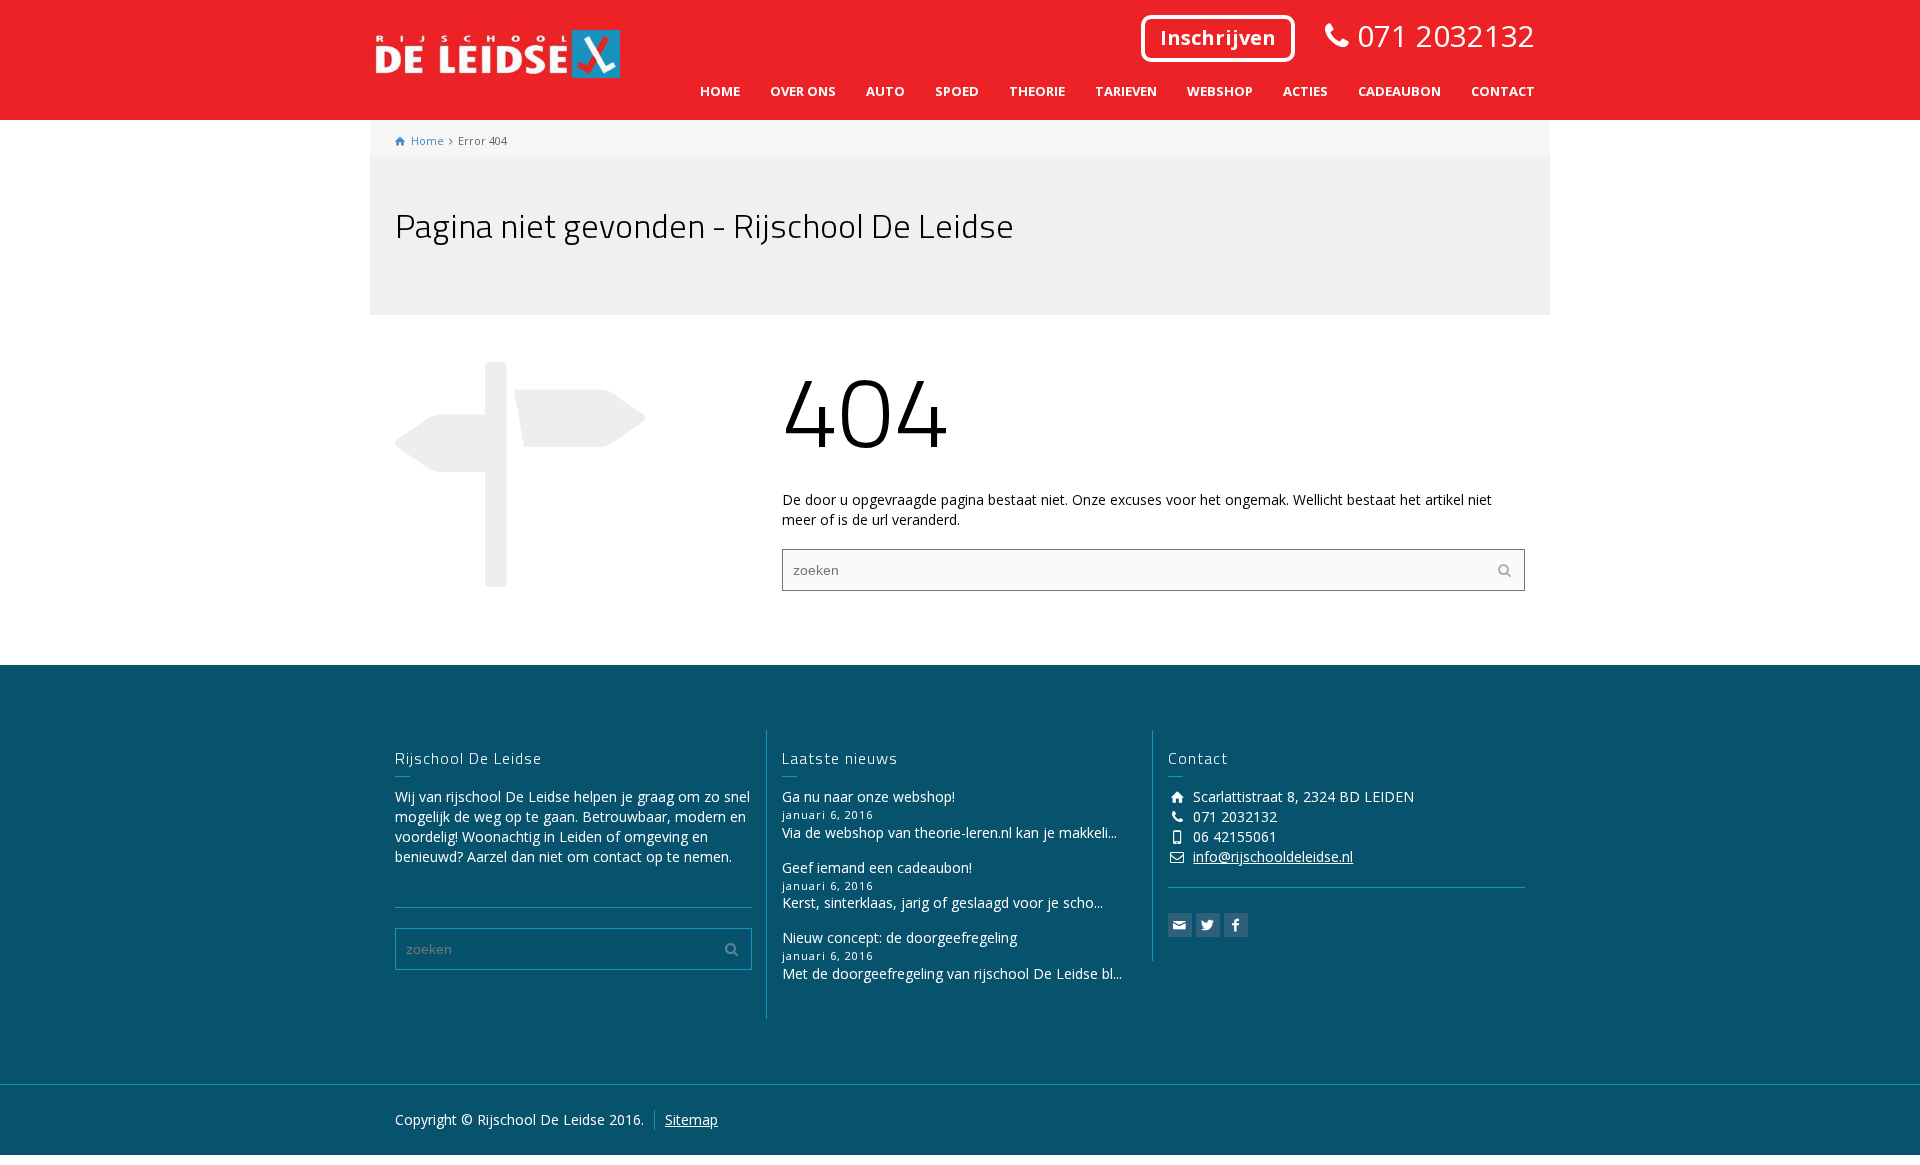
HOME (720, 91)
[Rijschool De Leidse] (495, 52)
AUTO (885, 91)
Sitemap (691, 1119)
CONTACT (1503, 91)
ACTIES (1305, 91)
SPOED (957, 91)
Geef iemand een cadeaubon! (877, 867)
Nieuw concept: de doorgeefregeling (899, 937)
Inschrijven (1218, 37)
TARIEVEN (1126, 91)
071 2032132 (1442, 35)
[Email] (1180, 925)
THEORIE (1037, 91)
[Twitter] (1208, 925)
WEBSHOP (1220, 91)
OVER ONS (803, 91)
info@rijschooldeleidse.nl (1273, 856)
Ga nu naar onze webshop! (868, 796)
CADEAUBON (1399, 91)
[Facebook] (1236, 925)
